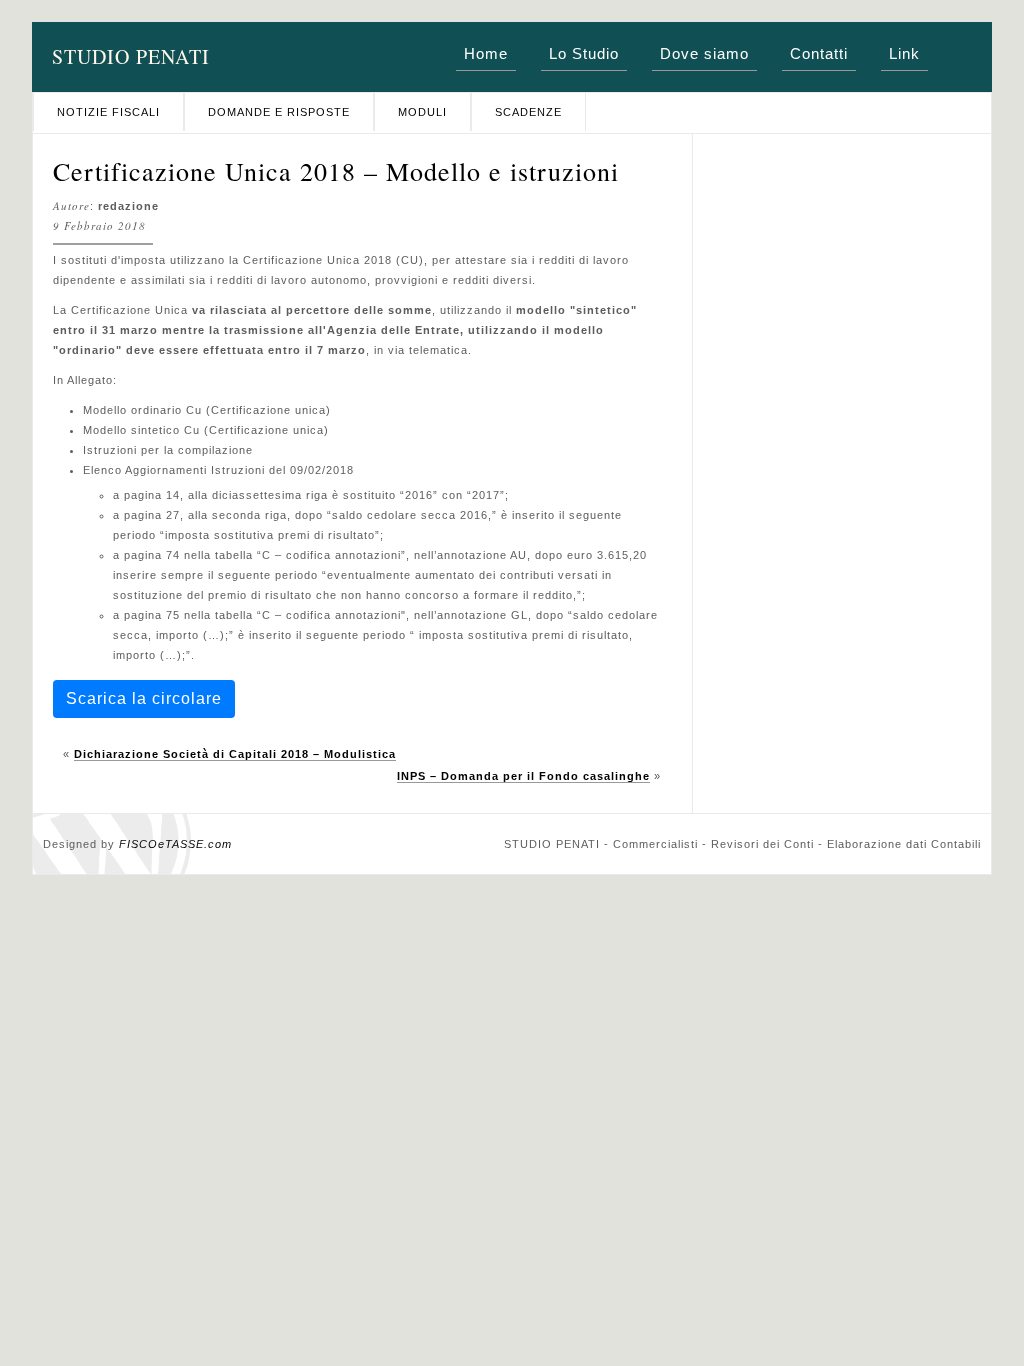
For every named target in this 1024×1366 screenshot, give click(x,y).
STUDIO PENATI (131, 56)
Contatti (819, 53)
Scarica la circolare (144, 698)
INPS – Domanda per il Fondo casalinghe (523, 776)
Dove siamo (704, 53)
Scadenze (528, 112)
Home (486, 53)
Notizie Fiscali (108, 112)
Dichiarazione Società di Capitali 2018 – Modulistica (235, 754)
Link (904, 53)
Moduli (422, 112)
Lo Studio (584, 53)
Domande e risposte (279, 112)
